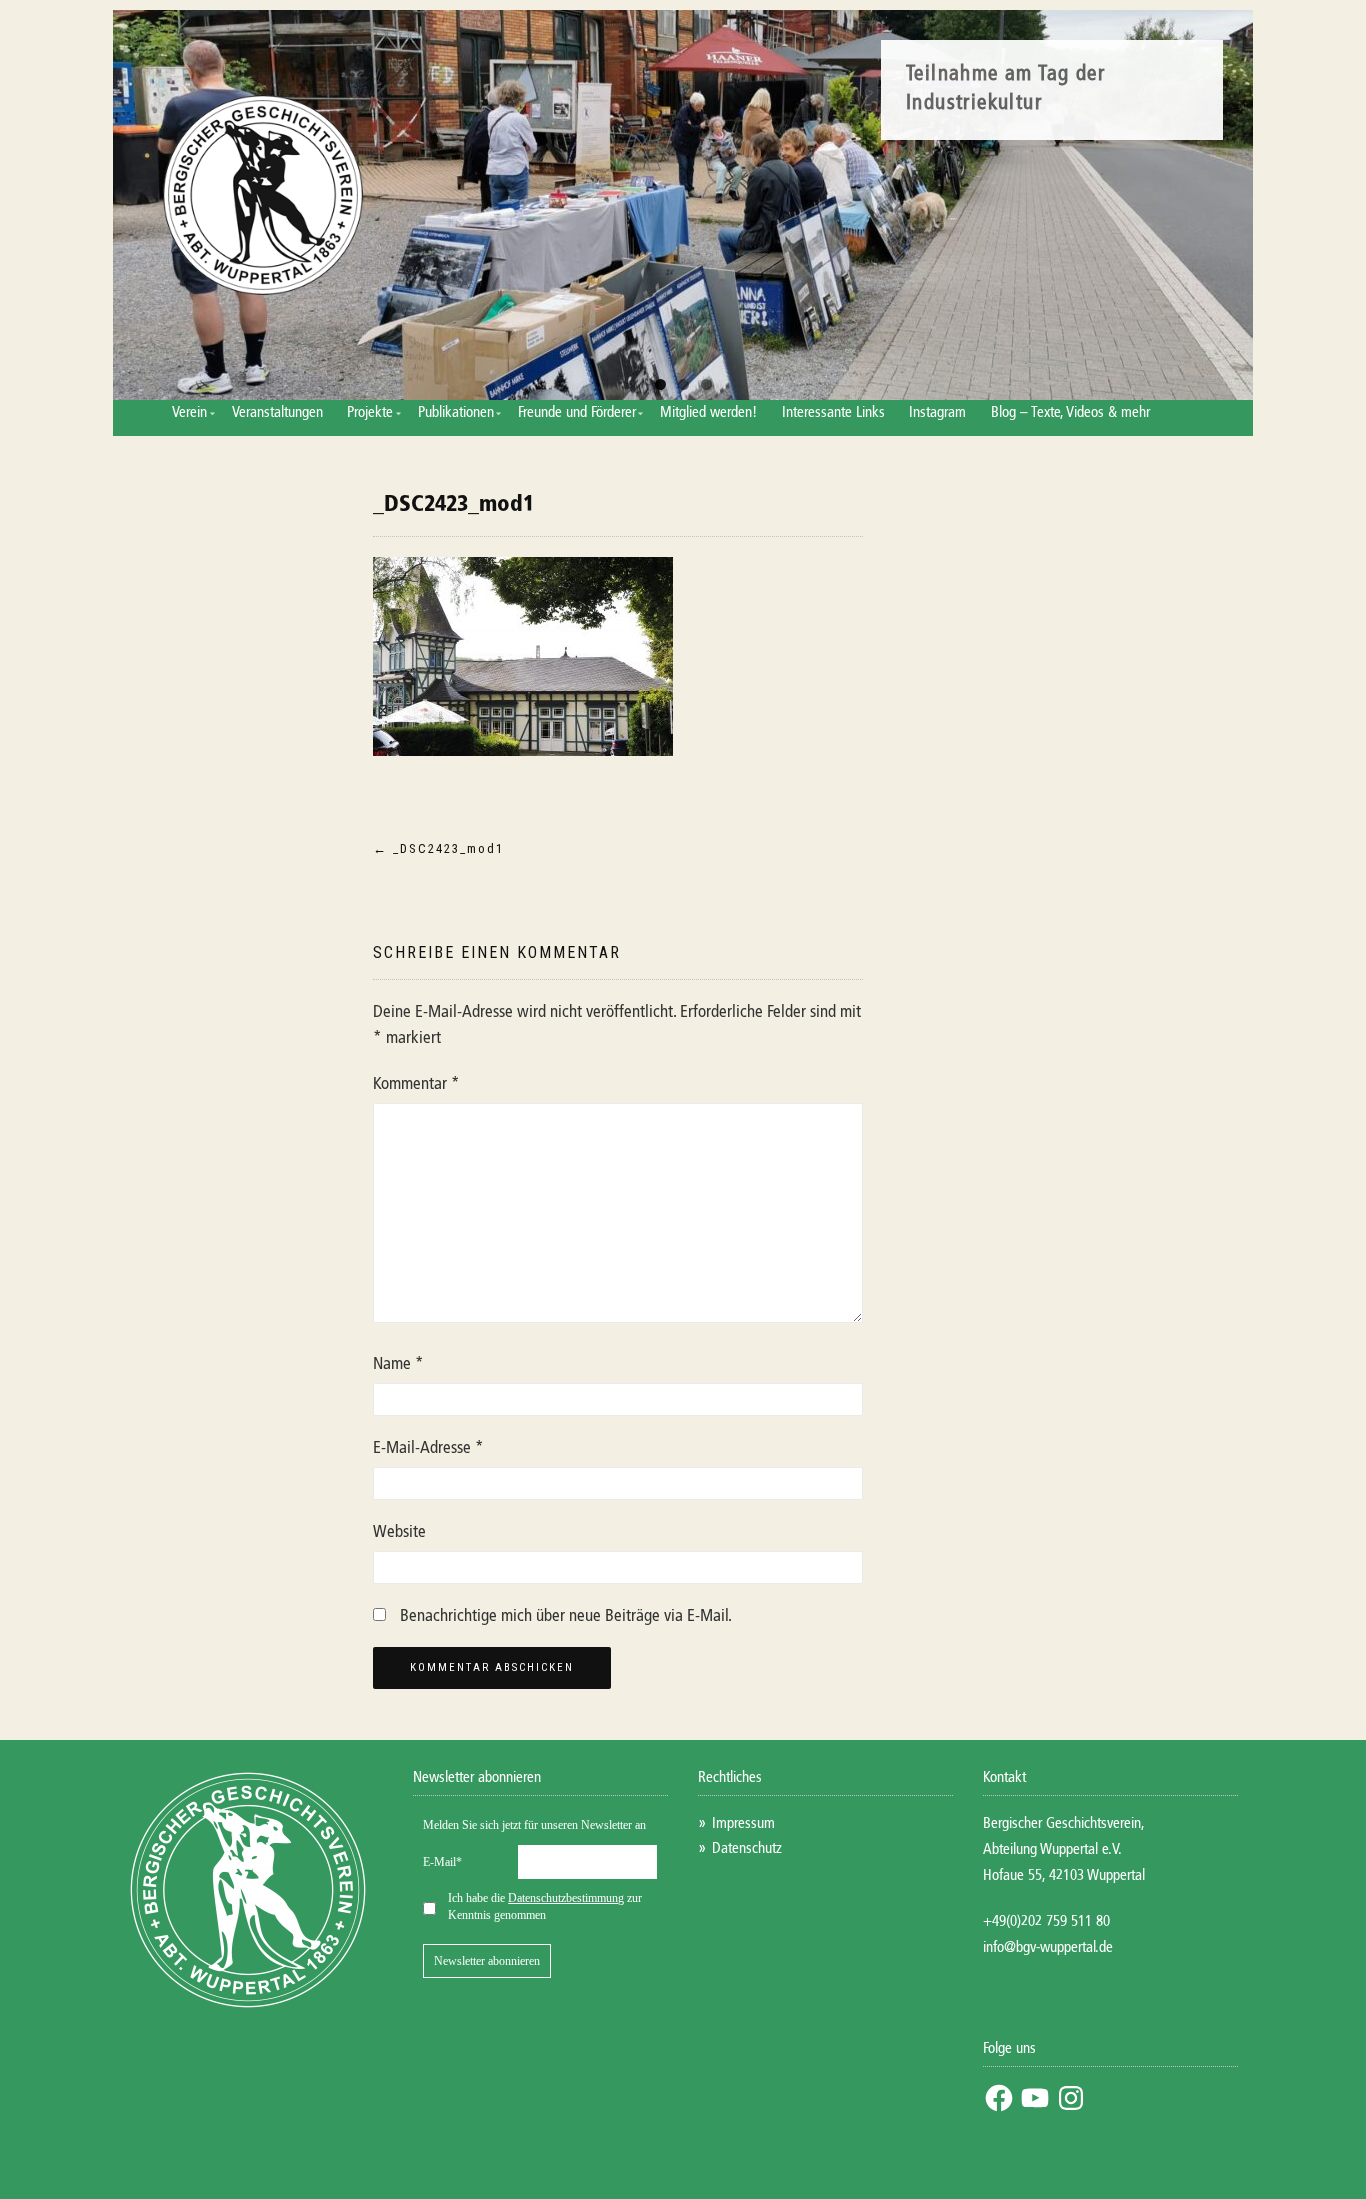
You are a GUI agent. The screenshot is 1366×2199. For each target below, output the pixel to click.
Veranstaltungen (277, 412)
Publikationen (456, 412)
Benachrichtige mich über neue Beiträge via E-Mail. (566, 1616)
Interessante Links (833, 412)
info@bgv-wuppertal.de (1048, 1947)
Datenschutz (747, 1848)
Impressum (743, 1823)
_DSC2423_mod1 (453, 505)
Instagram (937, 412)
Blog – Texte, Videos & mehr (1070, 412)
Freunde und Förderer (577, 412)
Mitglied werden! (708, 412)
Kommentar (416, 1084)
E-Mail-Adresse (428, 1448)
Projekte (370, 412)
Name (398, 1364)
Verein (189, 412)
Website (399, 1532)
